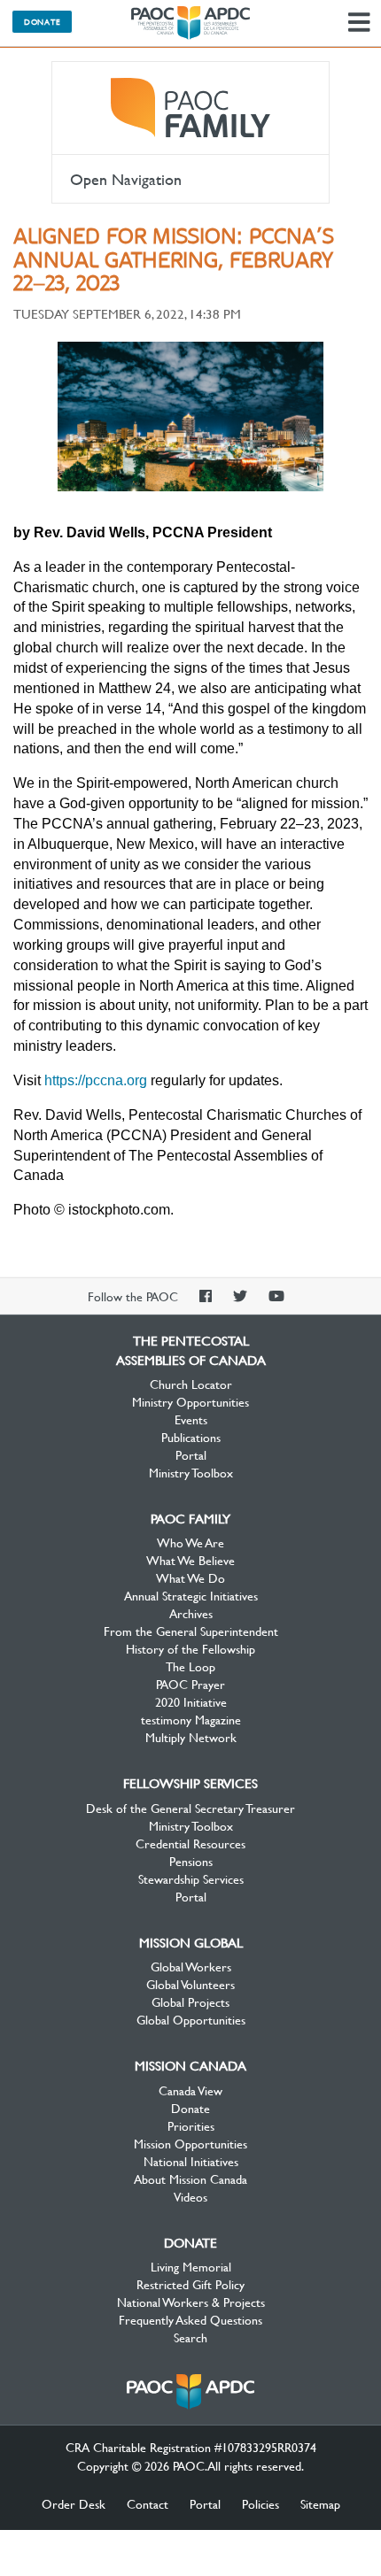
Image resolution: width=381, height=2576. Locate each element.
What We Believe (190, 1560)
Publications (191, 1437)
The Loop (190, 1666)
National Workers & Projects (191, 2302)
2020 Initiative (191, 1701)
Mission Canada (190, 2065)
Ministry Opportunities (190, 1401)
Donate (42, 21)
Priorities (191, 2125)
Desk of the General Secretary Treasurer (190, 1808)
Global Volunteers (190, 1984)
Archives (191, 1613)
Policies (260, 2503)
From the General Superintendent (191, 1631)
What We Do (190, 1577)
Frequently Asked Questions (190, 2319)
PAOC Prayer (190, 1684)
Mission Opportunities (190, 2143)
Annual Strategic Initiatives (191, 1595)
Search (190, 2337)
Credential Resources (190, 1843)
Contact (148, 2503)
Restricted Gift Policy (190, 2284)
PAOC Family (190, 108)
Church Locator (191, 1384)
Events (191, 1419)
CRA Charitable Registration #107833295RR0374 (191, 2447)
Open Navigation (126, 179)
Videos (190, 2196)
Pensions (191, 1861)
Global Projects (190, 2001)
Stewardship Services (191, 1878)
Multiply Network (191, 1737)
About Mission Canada (190, 2179)
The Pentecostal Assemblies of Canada (190, 23)
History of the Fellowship (190, 1648)
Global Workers (191, 1966)
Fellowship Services (190, 1783)
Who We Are (190, 1542)
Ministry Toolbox (191, 1472)
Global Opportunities (191, 2019)
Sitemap (320, 2503)
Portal (191, 1454)
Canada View (190, 2090)
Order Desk (74, 2503)
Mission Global (191, 1942)
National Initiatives (191, 2161)
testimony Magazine (191, 1719)
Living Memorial (191, 2266)
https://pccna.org (96, 1080)
